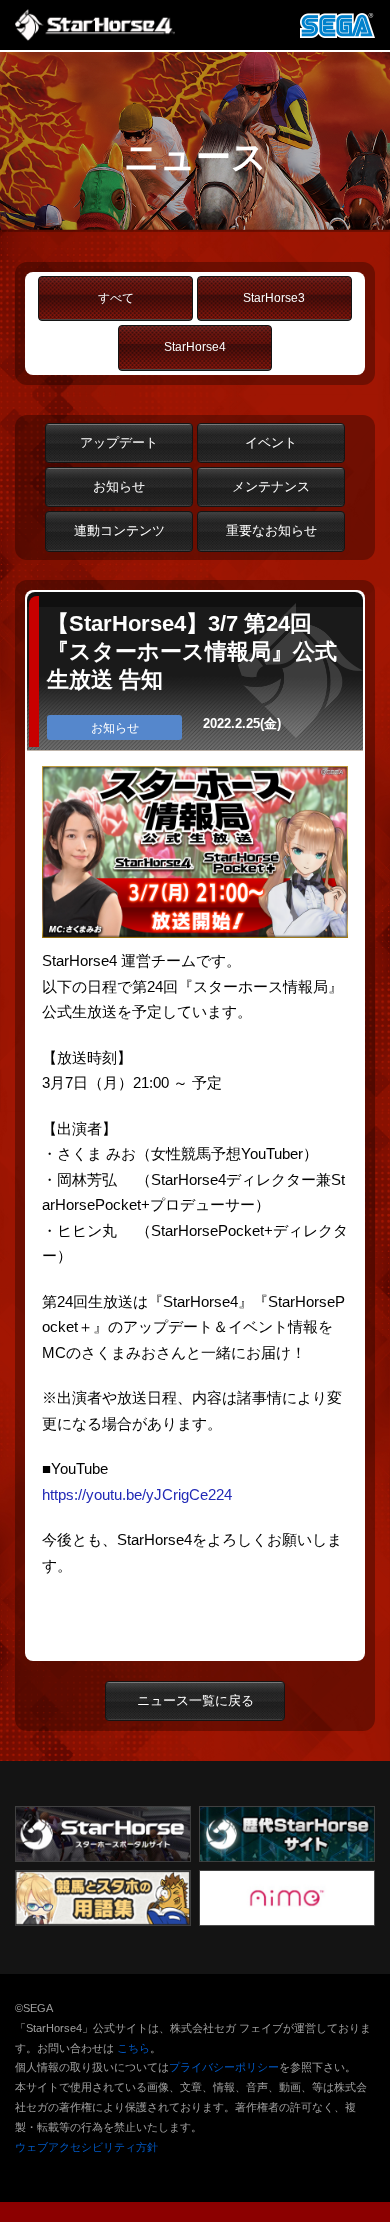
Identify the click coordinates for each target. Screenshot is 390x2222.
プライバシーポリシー (224, 2067)
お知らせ (119, 486)
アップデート (119, 442)
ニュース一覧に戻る (195, 1700)
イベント (271, 442)
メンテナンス (271, 486)
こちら (133, 2048)
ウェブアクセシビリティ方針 (86, 2147)
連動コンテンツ (119, 530)
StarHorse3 (274, 298)
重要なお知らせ (271, 530)
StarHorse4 (195, 347)
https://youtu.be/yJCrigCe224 (137, 1494)
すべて (116, 298)
